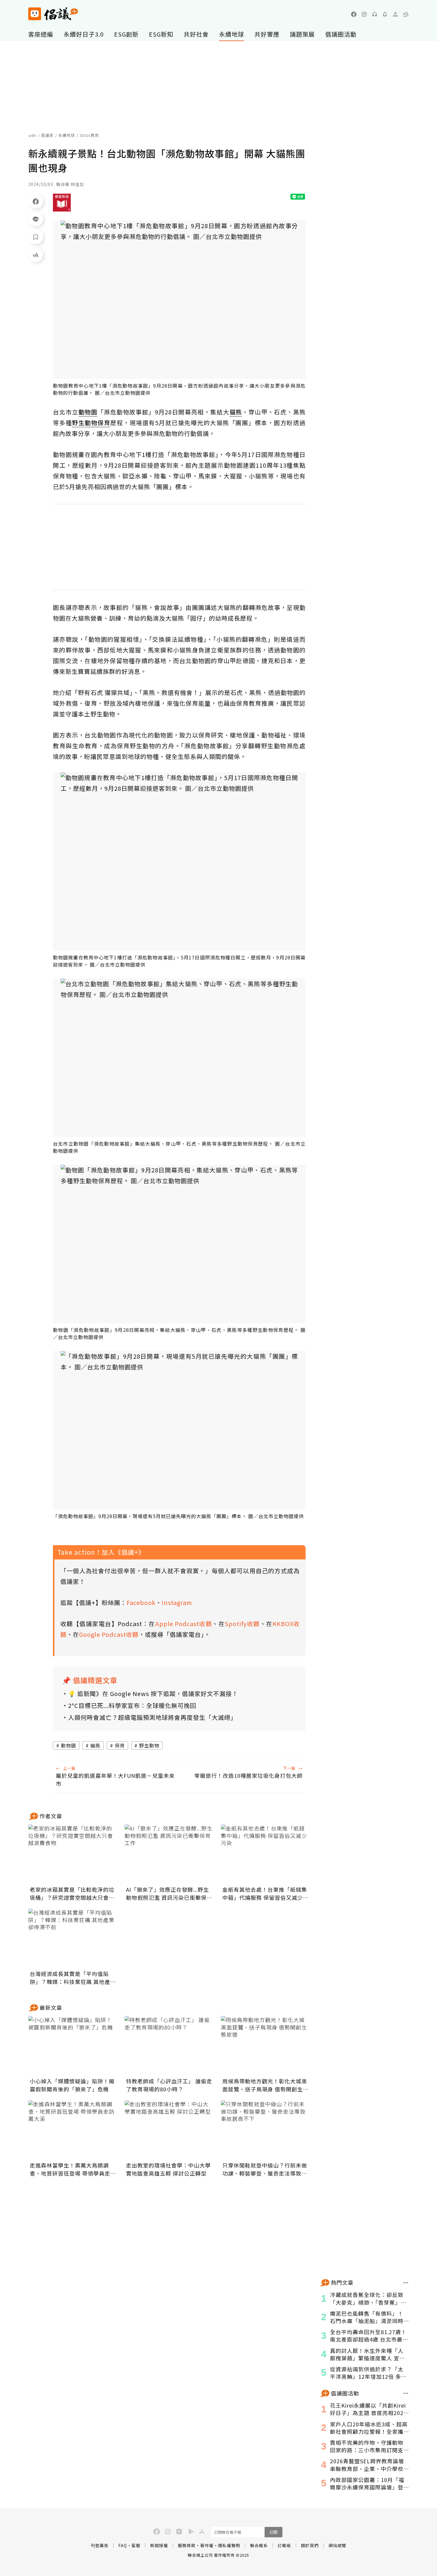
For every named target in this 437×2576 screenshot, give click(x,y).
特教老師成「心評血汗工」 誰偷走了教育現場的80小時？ (169, 2085)
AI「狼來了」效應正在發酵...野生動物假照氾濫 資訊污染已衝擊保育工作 (169, 1894)
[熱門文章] (406, 2283)
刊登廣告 (100, 2545)
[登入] (395, 14)
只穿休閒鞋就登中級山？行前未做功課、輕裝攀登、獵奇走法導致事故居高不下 (265, 2169)
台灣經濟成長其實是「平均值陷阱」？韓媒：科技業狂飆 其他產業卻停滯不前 (73, 1978)
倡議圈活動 (341, 34)
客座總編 (41, 34)
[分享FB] (36, 201)
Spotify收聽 (242, 1624)
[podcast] (375, 14)
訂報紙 (284, 2545)
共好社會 (196, 34)
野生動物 (149, 1745)
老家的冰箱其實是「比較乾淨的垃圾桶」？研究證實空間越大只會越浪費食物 (72, 1894)
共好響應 (267, 34)
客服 (136, 2545)
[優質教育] (62, 203)
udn (33, 135)
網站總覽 (337, 2545)
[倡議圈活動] (406, 2393)
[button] (406, 14)
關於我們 (310, 2545)
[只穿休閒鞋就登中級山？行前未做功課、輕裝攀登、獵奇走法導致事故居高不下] (265, 2130)
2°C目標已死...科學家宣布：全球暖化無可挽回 (132, 1705)
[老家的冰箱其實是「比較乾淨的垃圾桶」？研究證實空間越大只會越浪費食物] (73, 1854)
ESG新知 (161, 34)
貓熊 (95, 1745)
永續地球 (232, 34)
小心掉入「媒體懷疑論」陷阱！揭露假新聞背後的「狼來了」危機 (72, 2085)
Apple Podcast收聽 (184, 1624)
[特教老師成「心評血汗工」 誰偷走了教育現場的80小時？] (169, 2046)
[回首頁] (53, 14)
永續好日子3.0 (84, 34)
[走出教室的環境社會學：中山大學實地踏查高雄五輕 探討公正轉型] (169, 2130)
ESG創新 (126, 34)
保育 (120, 1745)
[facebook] (354, 14)
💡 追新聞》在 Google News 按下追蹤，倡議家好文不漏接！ (153, 1693)
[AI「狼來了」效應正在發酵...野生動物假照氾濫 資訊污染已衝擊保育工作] (169, 1854)
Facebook (141, 1602)
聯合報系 (259, 2545)
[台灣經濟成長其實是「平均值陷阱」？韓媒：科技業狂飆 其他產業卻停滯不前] (73, 1938)
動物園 (69, 1745)
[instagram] (364, 14)
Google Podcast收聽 (109, 1634)
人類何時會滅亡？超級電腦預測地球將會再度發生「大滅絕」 (152, 1717)
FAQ (123, 2545)
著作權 (207, 2545)
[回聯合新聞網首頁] (35, 14)
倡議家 (47, 135)
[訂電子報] (385, 14)
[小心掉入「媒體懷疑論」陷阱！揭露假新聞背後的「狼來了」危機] (73, 2046)
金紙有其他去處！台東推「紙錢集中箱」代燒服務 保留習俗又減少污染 (265, 1894)
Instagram (177, 1602)
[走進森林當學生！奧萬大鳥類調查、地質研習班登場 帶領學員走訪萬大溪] (73, 2130)
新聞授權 (159, 2545)
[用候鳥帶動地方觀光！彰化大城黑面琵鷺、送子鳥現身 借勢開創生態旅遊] (265, 2046)
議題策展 (302, 34)
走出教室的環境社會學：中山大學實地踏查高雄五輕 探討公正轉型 (168, 2169)
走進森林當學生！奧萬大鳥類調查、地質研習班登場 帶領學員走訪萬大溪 (73, 2169)
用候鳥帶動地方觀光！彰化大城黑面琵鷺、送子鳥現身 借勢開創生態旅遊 (265, 2085)
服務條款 (187, 2545)
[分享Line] (36, 219)
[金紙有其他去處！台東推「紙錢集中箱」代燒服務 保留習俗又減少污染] (265, 1854)
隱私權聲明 (229, 2545)
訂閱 (273, 2532)
